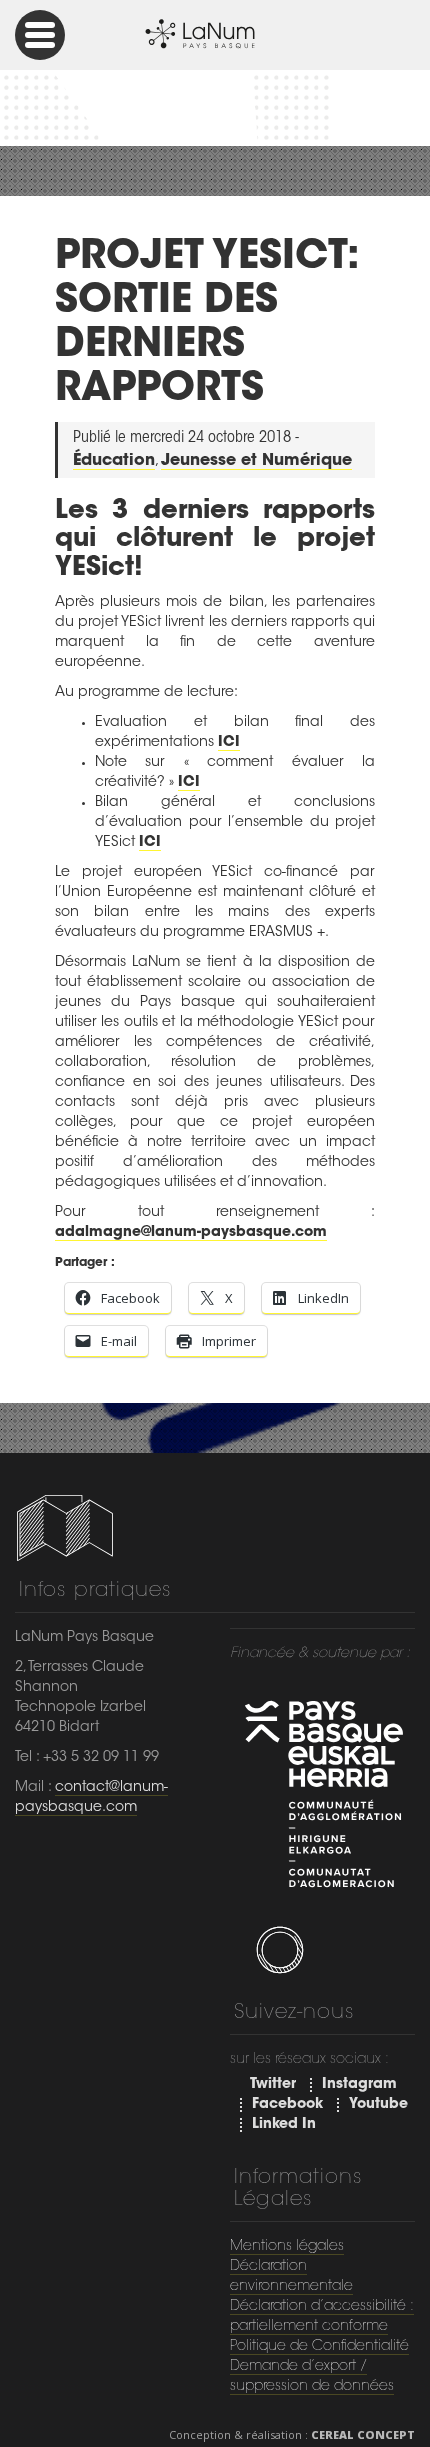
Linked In (284, 2125)
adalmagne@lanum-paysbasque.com (191, 1233)
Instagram (359, 2085)
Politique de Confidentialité (319, 2347)
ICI (229, 743)
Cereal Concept (363, 2434)
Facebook (287, 2105)
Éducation (114, 461)
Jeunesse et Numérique (256, 461)
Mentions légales (287, 2247)
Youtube (378, 2105)
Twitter (273, 2085)
